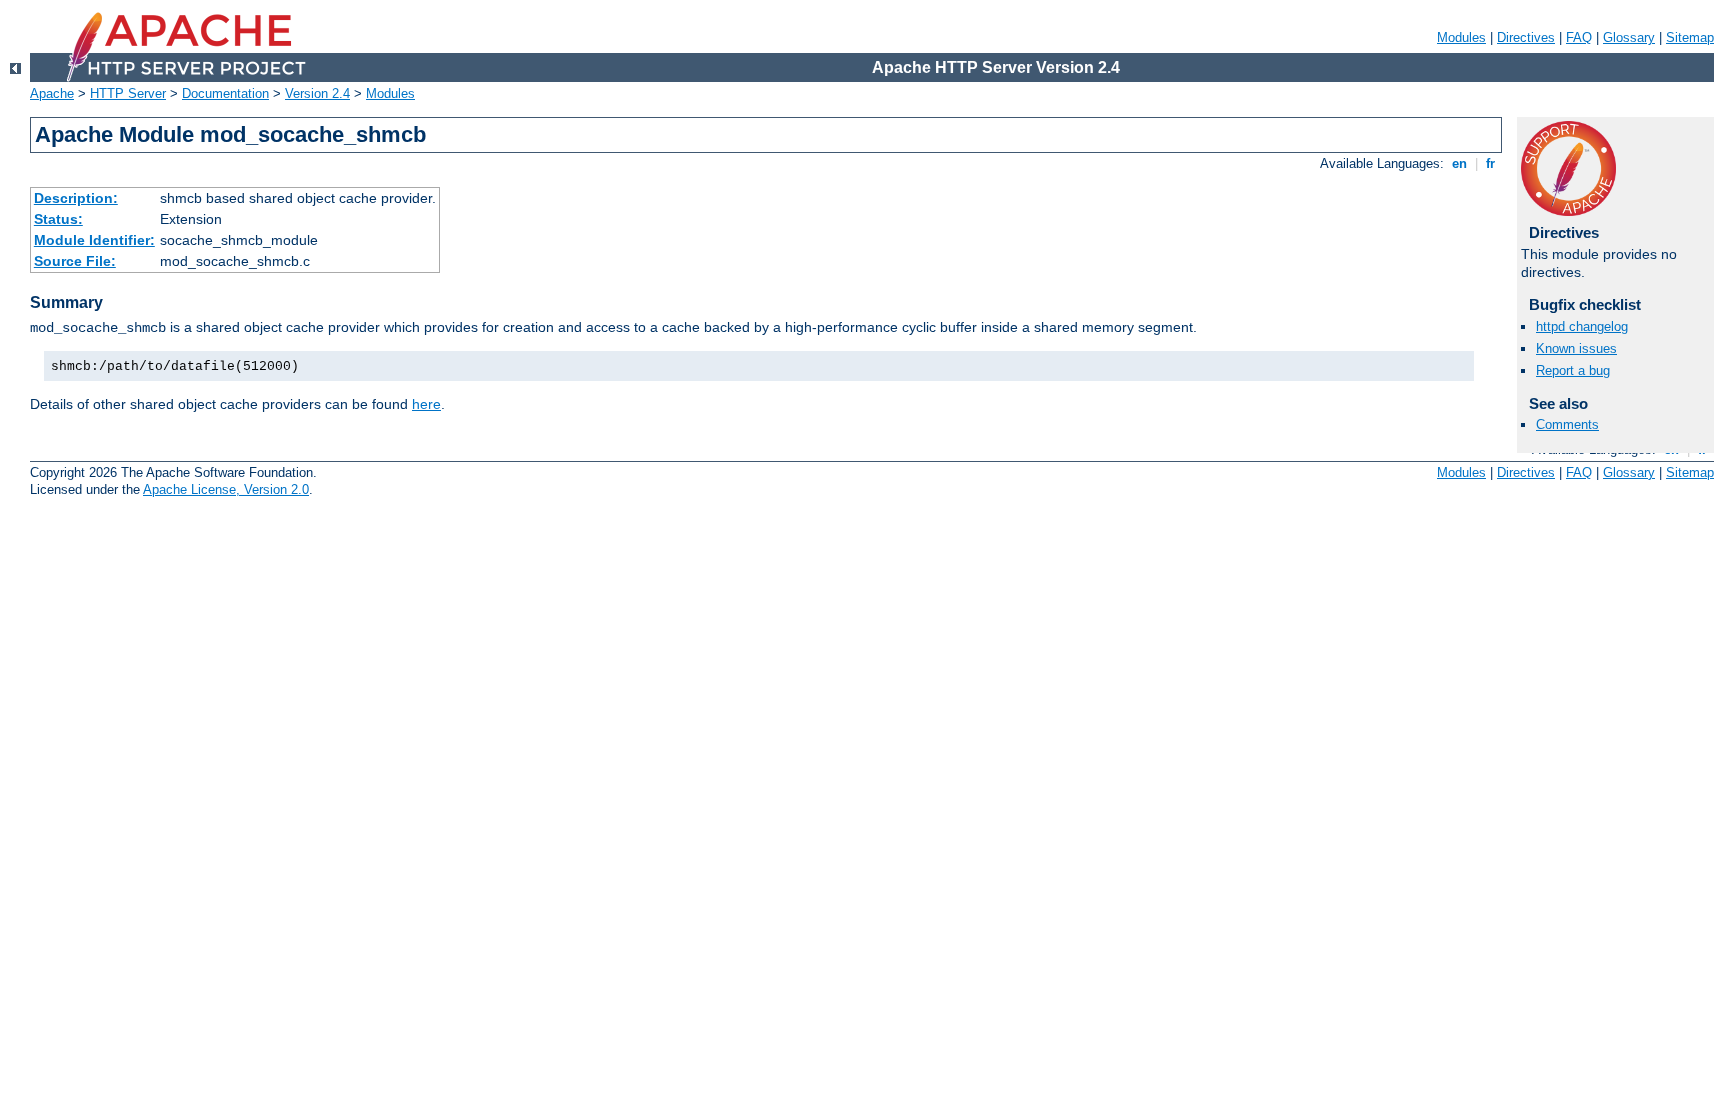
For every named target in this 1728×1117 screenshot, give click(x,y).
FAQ (1579, 37)
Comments (1567, 424)
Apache (52, 93)
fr (1490, 163)
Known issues (1576, 348)
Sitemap (1690, 37)
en (1459, 163)
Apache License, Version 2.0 (226, 489)
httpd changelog (1582, 326)
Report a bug (1573, 370)
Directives (1526, 37)
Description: (76, 198)
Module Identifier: (94, 240)
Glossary (1629, 37)
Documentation (225, 93)
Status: (58, 219)
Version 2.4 (317, 93)
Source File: (75, 261)
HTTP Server (128, 93)
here (426, 404)
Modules (1461, 37)
